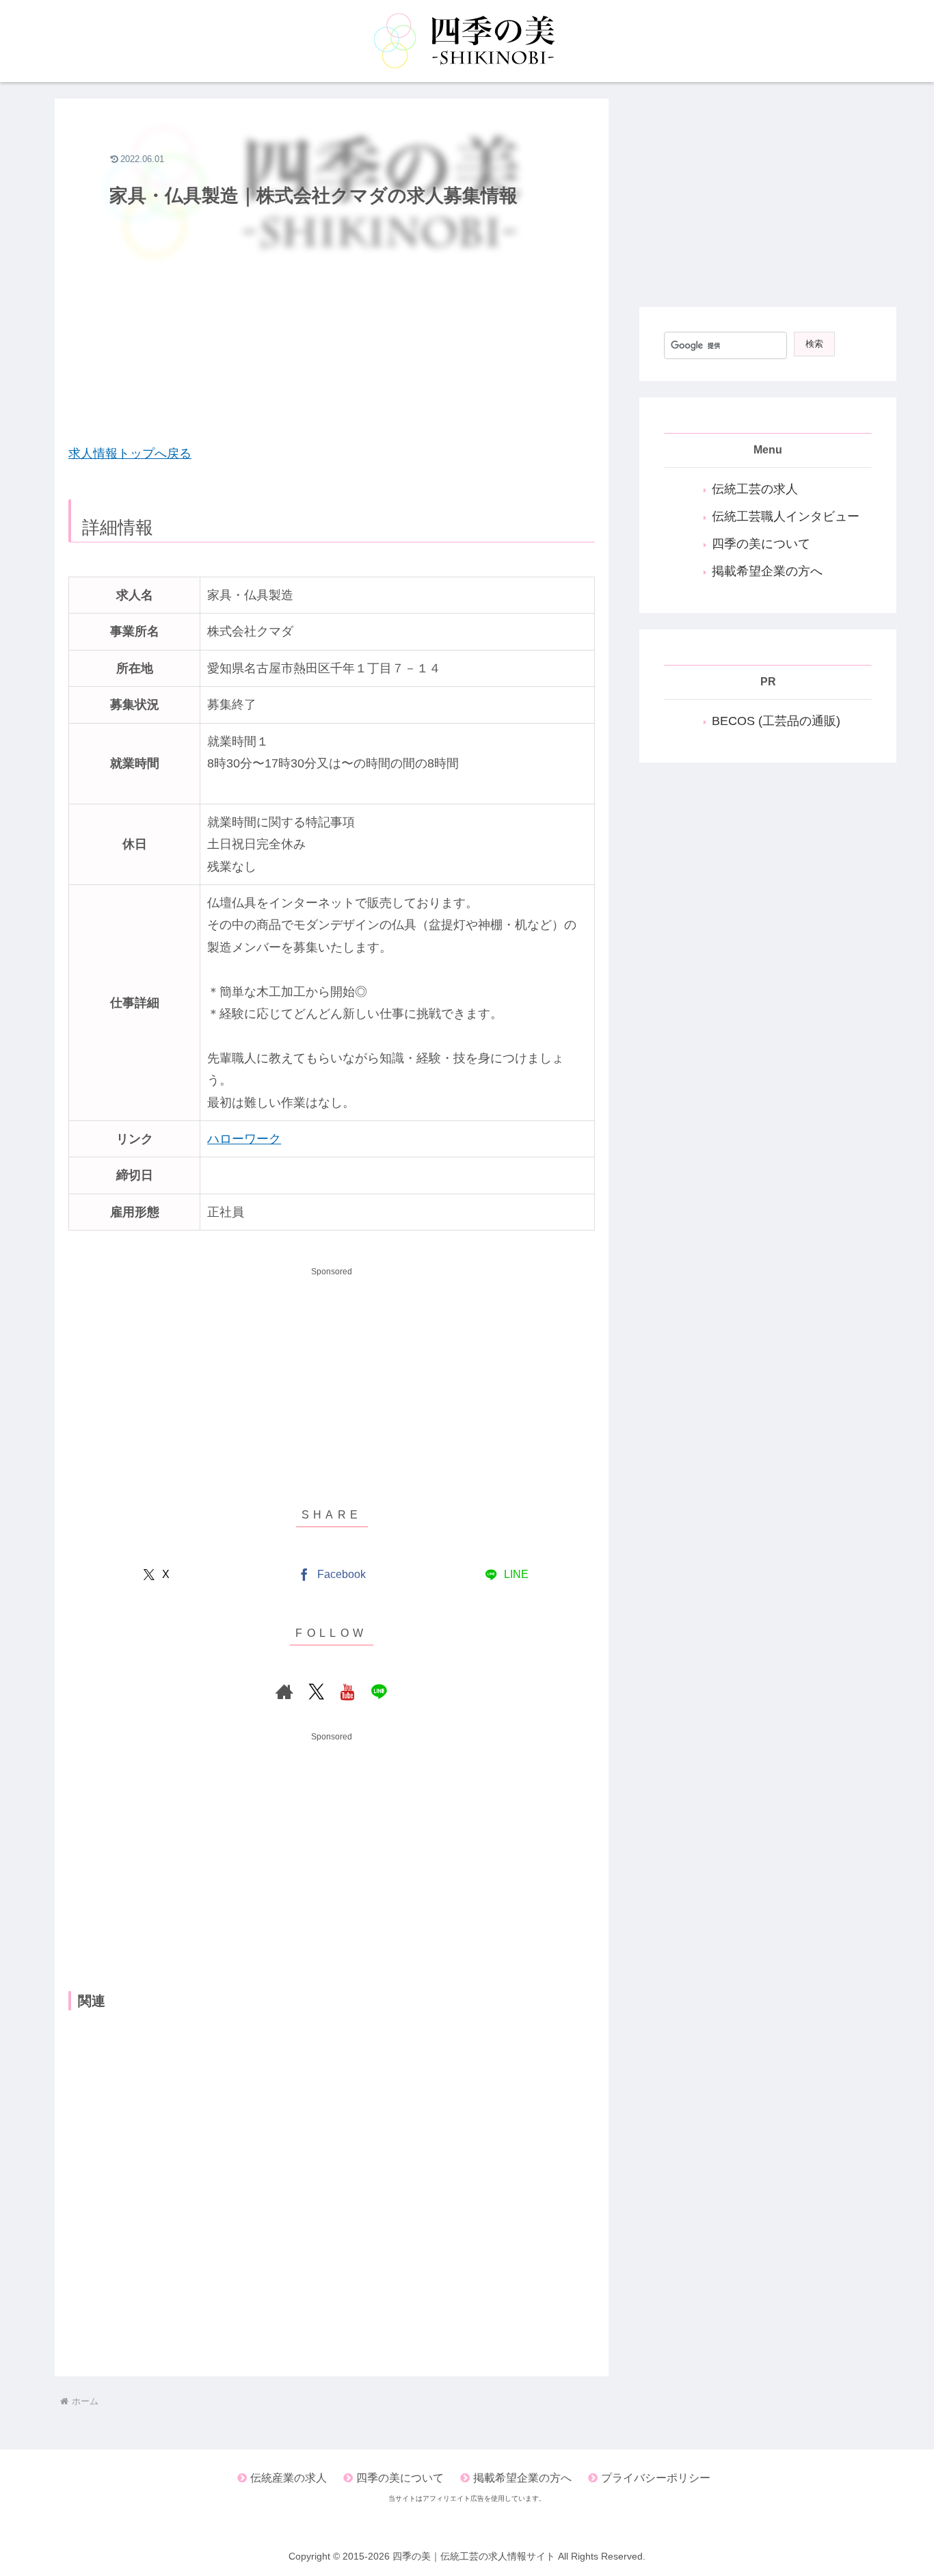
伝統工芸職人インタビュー (786, 516)
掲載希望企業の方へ (767, 571)
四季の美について (761, 544)
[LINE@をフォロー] (379, 1692)
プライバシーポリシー (656, 2478)
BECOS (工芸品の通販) (776, 721)
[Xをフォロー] (316, 1692)
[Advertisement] (332, 333)
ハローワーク (244, 1139)
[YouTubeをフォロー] (347, 1692)
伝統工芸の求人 (755, 489)
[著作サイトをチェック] (284, 1692)
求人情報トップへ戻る (130, 454)
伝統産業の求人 (289, 2478)
